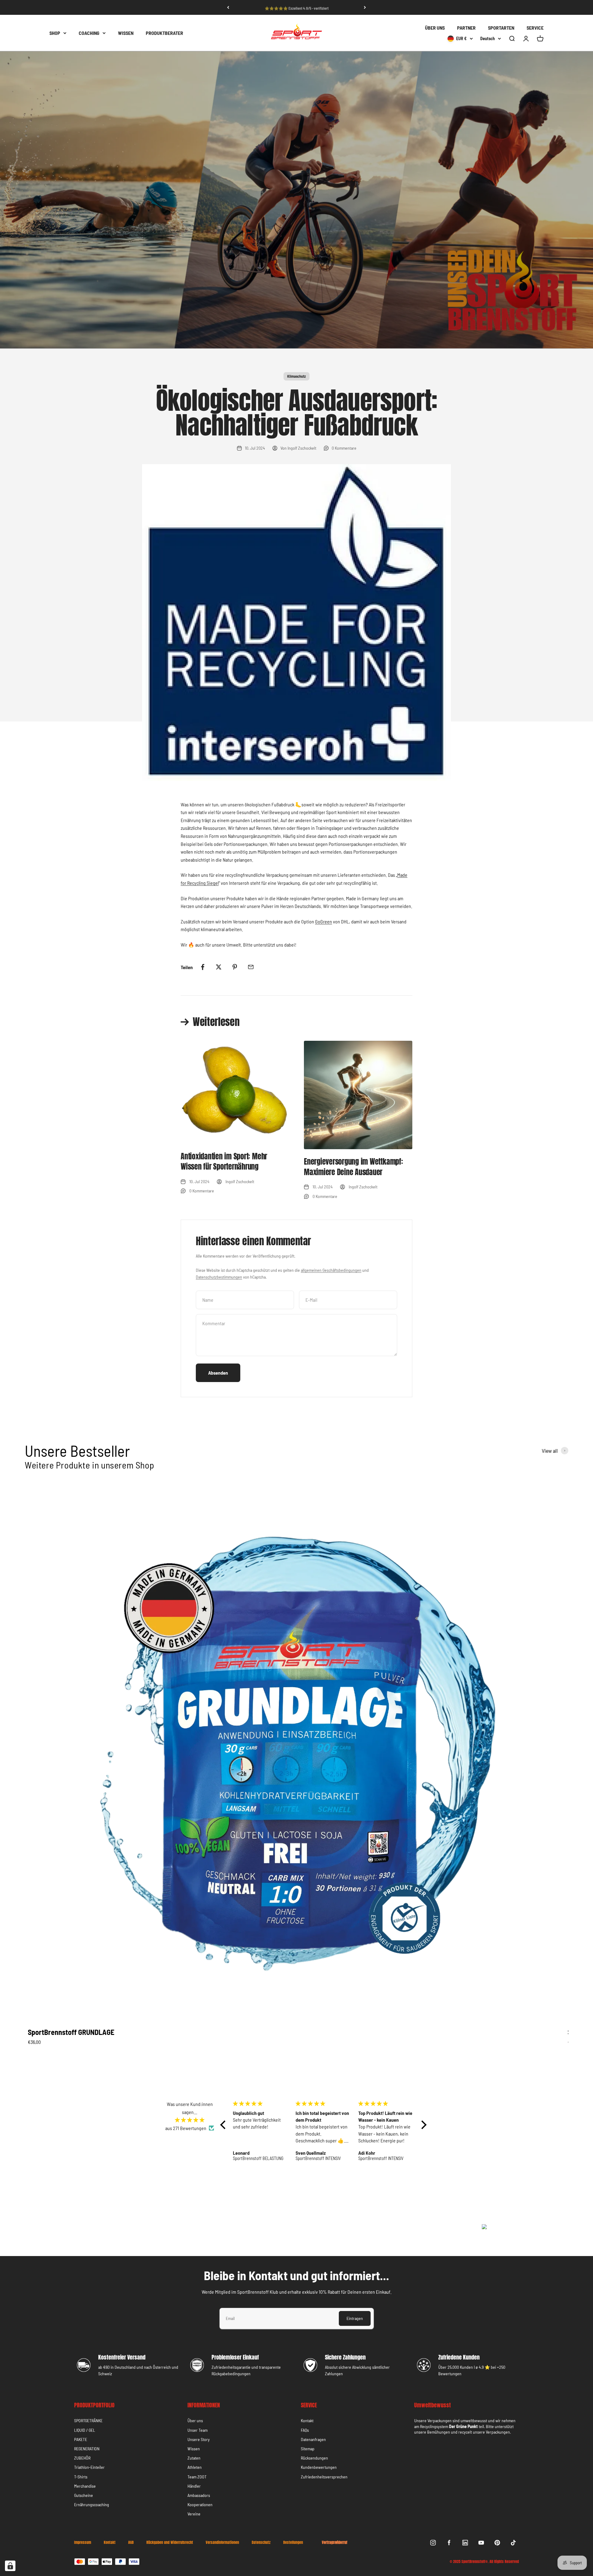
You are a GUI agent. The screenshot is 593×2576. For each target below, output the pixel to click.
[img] (190, 2120)
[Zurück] (228, 7)
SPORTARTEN (501, 28)
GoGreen (324, 921)
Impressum (83, 2543)
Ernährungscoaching (92, 2505)
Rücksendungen (314, 2458)
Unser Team (198, 2430)
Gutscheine (84, 2495)
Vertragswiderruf (334, 2542)
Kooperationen (200, 2505)
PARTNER (466, 28)
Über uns (195, 2421)
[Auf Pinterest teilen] (235, 967)
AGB (131, 2543)
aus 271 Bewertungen (186, 2128)
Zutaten (194, 2458)
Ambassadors (199, 2495)
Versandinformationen (222, 2543)
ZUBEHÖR (82, 2458)
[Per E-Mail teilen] (251, 967)
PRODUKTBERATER (164, 33)
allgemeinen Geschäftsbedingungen (331, 1270)
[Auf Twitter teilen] (219, 967)
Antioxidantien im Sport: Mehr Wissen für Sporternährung (224, 1162)
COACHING (89, 33)
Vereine (194, 2514)
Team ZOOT (197, 2477)
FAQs (305, 2430)
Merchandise (85, 2486)
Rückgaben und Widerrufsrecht (170, 2543)
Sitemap (308, 2449)
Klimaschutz (296, 376)
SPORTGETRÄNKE (88, 2421)
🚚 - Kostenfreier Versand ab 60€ (296, 7)
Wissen (194, 2449)
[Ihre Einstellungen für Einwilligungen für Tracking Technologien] (10, 2566)
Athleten (195, 2467)
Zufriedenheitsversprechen (324, 2477)
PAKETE (81, 2439)
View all (550, 1451)
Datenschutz (261, 2543)
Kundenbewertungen (319, 2467)
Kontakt (307, 2421)
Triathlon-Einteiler (89, 2467)
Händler (194, 2486)
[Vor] (365, 7)
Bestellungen (293, 2543)
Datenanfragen (313, 2439)
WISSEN (126, 33)
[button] (225, 2125)
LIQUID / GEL (85, 2430)
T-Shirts (81, 2477)
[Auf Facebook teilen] (203, 967)
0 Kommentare (344, 448)
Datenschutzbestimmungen (219, 1277)
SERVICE (535, 28)
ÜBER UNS (435, 28)
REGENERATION (87, 2449)
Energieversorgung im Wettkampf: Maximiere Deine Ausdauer (353, 1167)
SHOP (55, 33)
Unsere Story (199, 2439)
